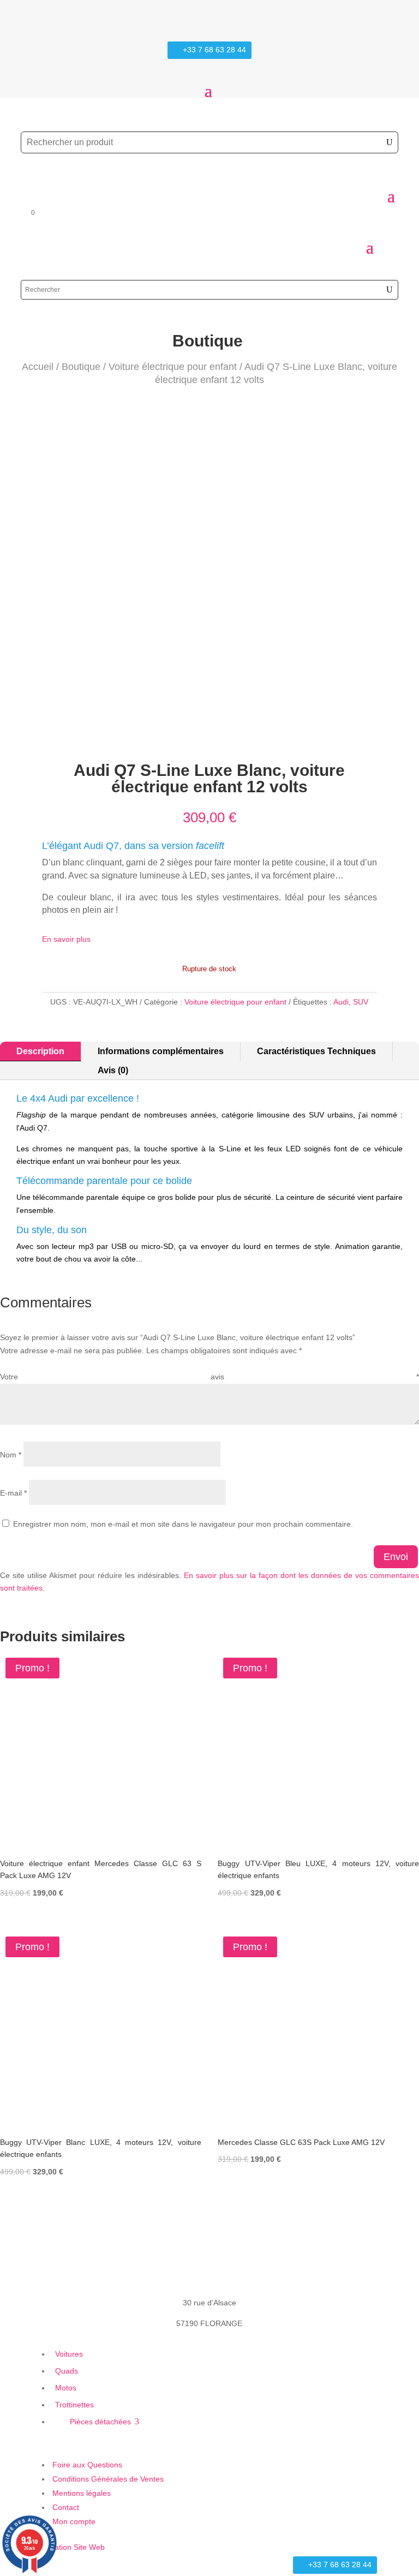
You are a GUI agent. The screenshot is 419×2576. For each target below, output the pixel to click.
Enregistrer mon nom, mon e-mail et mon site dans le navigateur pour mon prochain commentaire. (183, 1524)
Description (40, 1051)
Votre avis (209, 1377)
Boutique (81, 367)
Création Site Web (73, 2547)
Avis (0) (113, 1070)
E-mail (13, 1493)
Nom (11, 1455)
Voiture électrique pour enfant (173, 367)
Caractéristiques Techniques (316, 1051)
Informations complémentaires (161, 1051)
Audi (341, 1002)
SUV (361, 1002)
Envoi (396, 1557)
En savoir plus (66, 939)
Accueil (38, 367)
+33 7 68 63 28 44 (214, 50)
